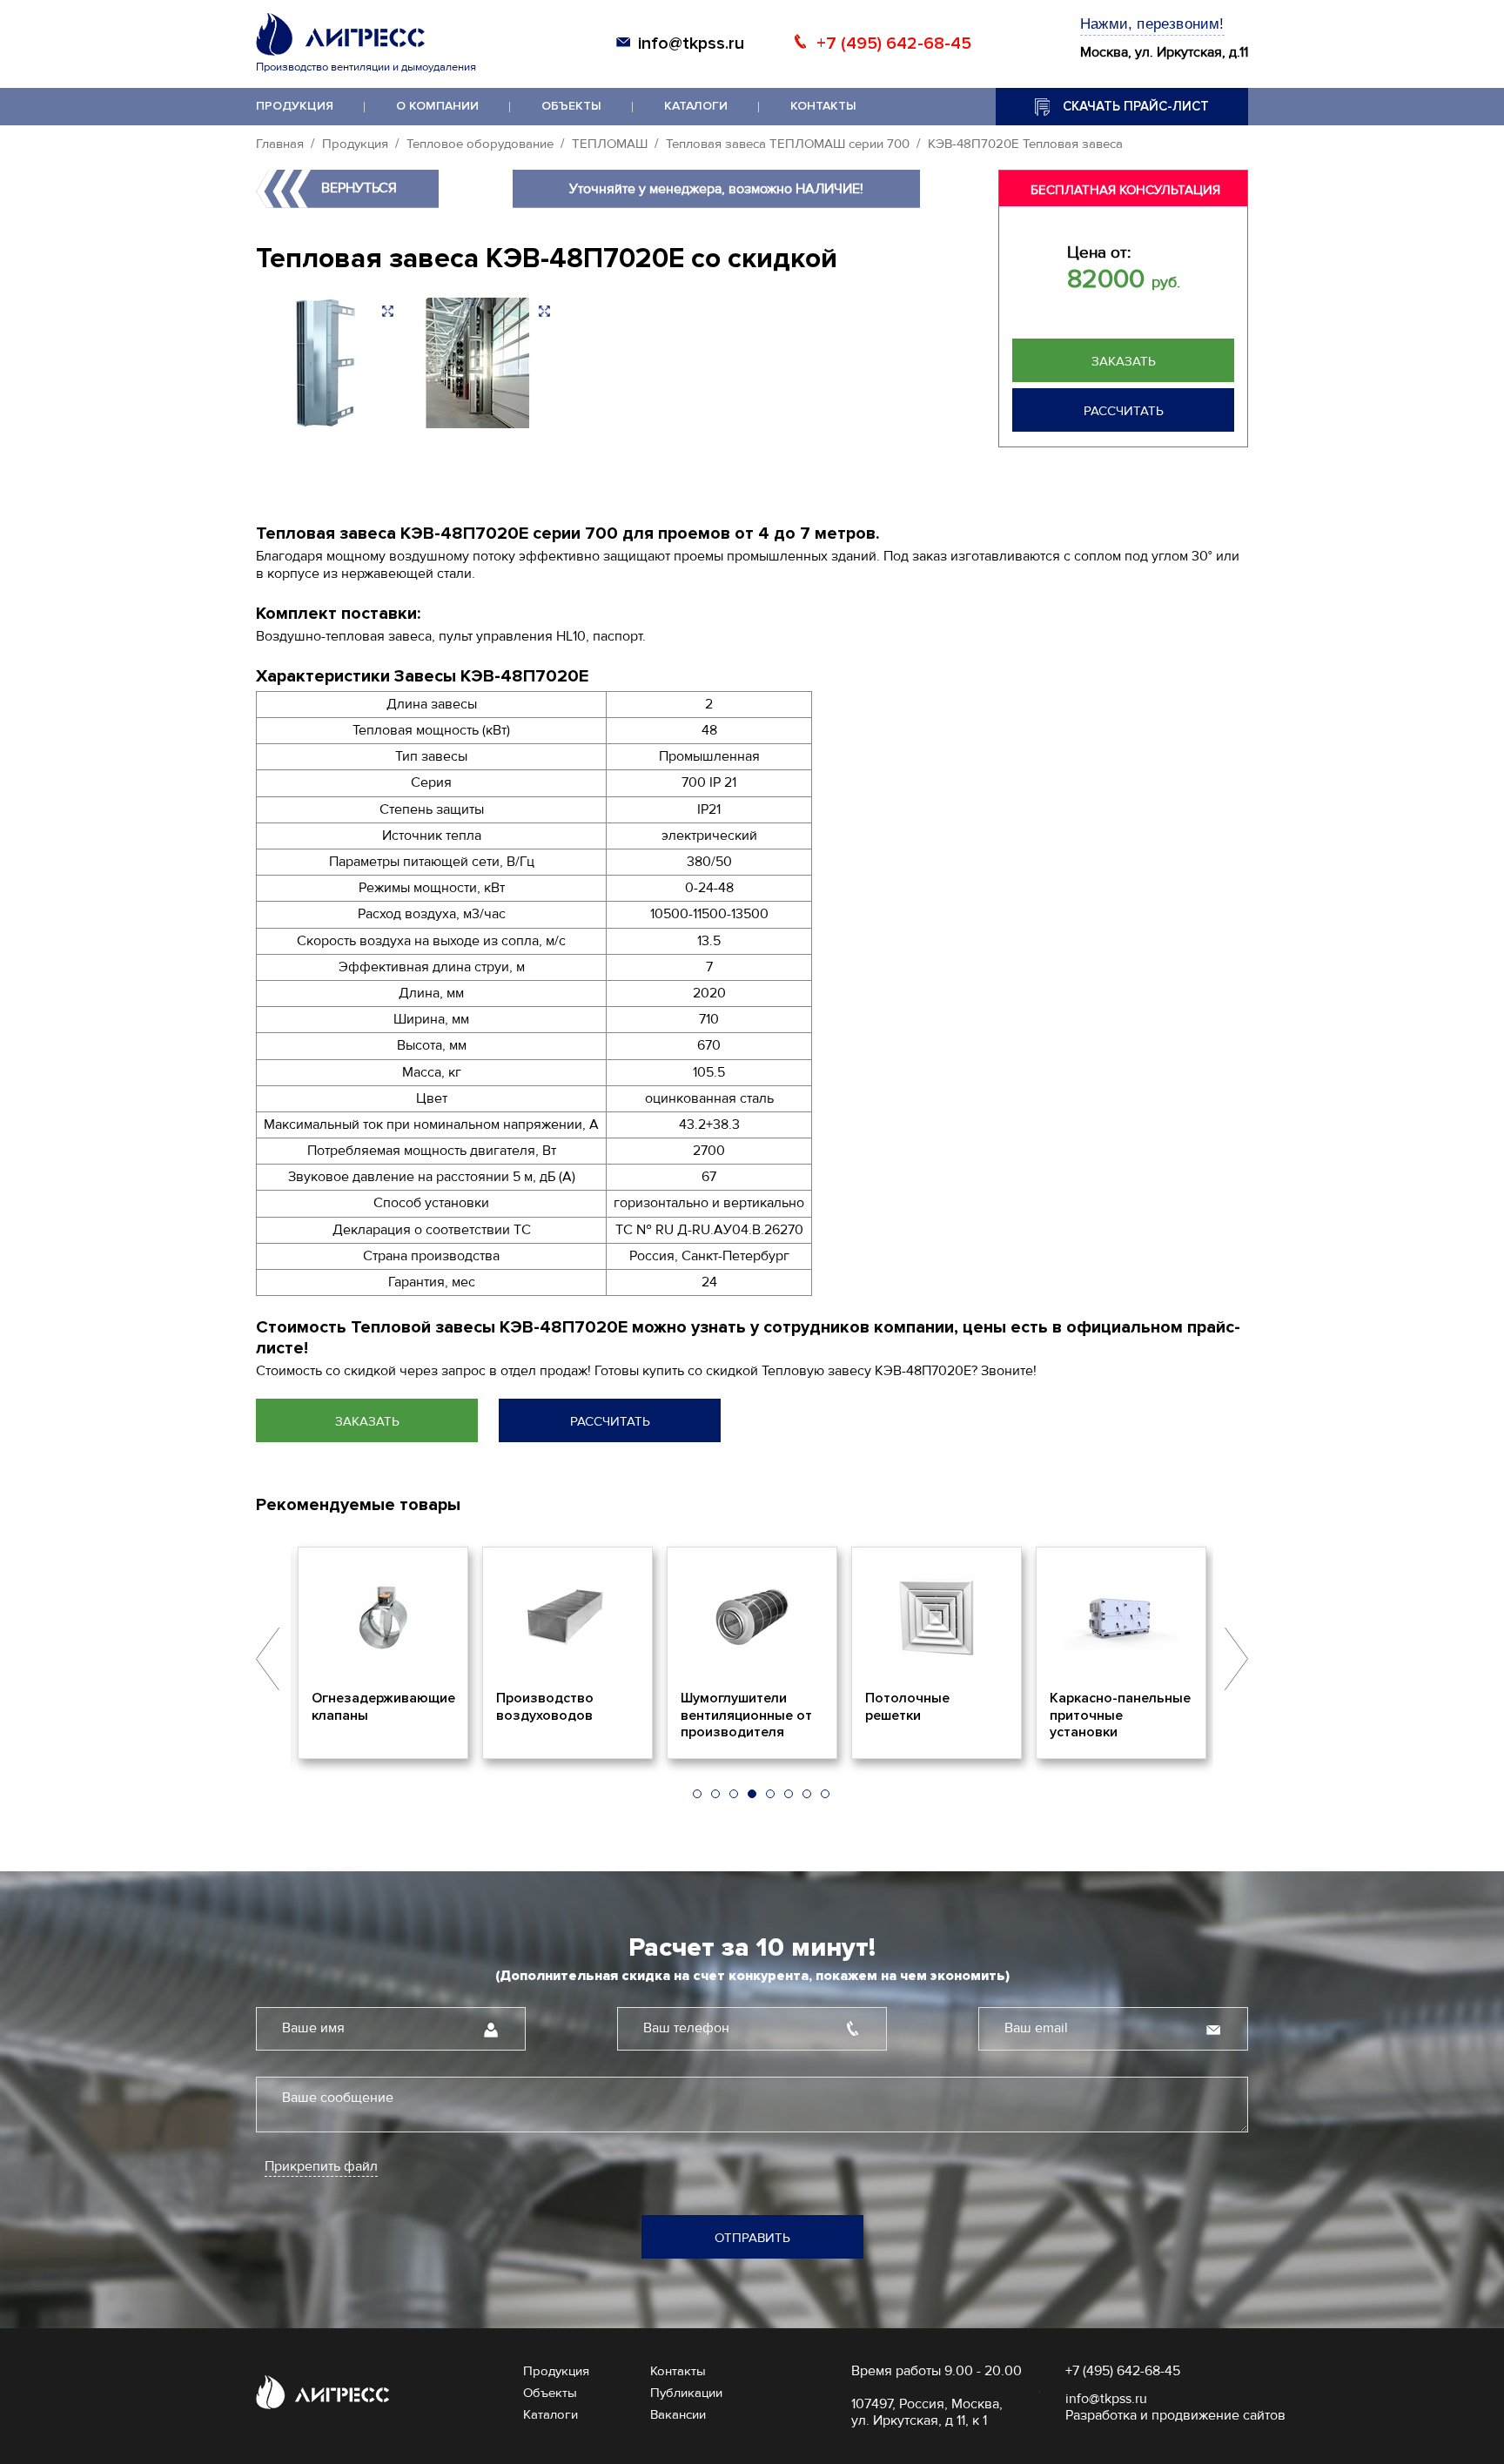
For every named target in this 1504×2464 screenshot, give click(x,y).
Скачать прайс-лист (1136, 106)
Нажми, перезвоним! (1152, 24)
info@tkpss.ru (691, 44)
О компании (437, 106)
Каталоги (696, 106)
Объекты (571, 106)
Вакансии (678, 2414)
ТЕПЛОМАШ (610, 144)
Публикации (686, 2393)
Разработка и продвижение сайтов (1175, 2415)
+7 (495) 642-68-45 (894, 44)
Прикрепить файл (321, 2167)
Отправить (752, 2238)
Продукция (295, 106)
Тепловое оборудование (480, 144)
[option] (383, 1653)
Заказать (1124, 361)
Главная (280, 144)
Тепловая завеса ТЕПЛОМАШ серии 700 (788, 144)
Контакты (823, 106)
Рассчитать (1124, 411)
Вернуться (359, 188)
